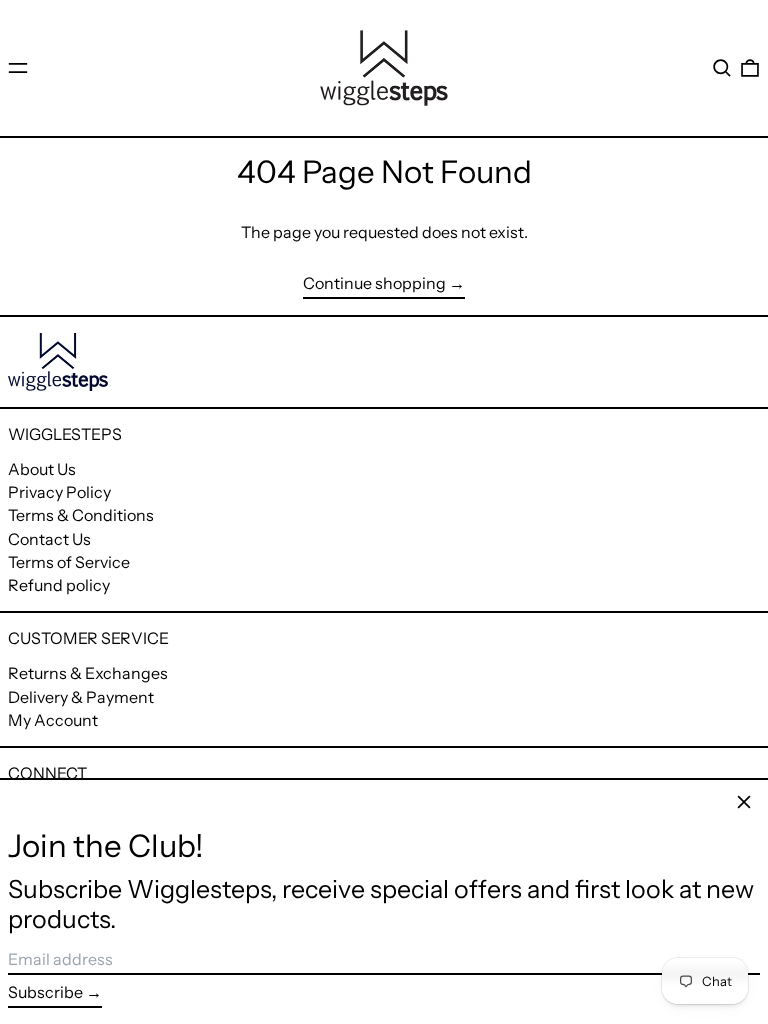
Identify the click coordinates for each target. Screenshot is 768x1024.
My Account (53, 720)
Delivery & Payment (81, 697)
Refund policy (59, 585)
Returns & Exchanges (88, 673)
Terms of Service (69, 562)
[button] (722, 68)
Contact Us (49, 539)
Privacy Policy (59, 492)
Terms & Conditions (81, 515)
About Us (42, 469)
